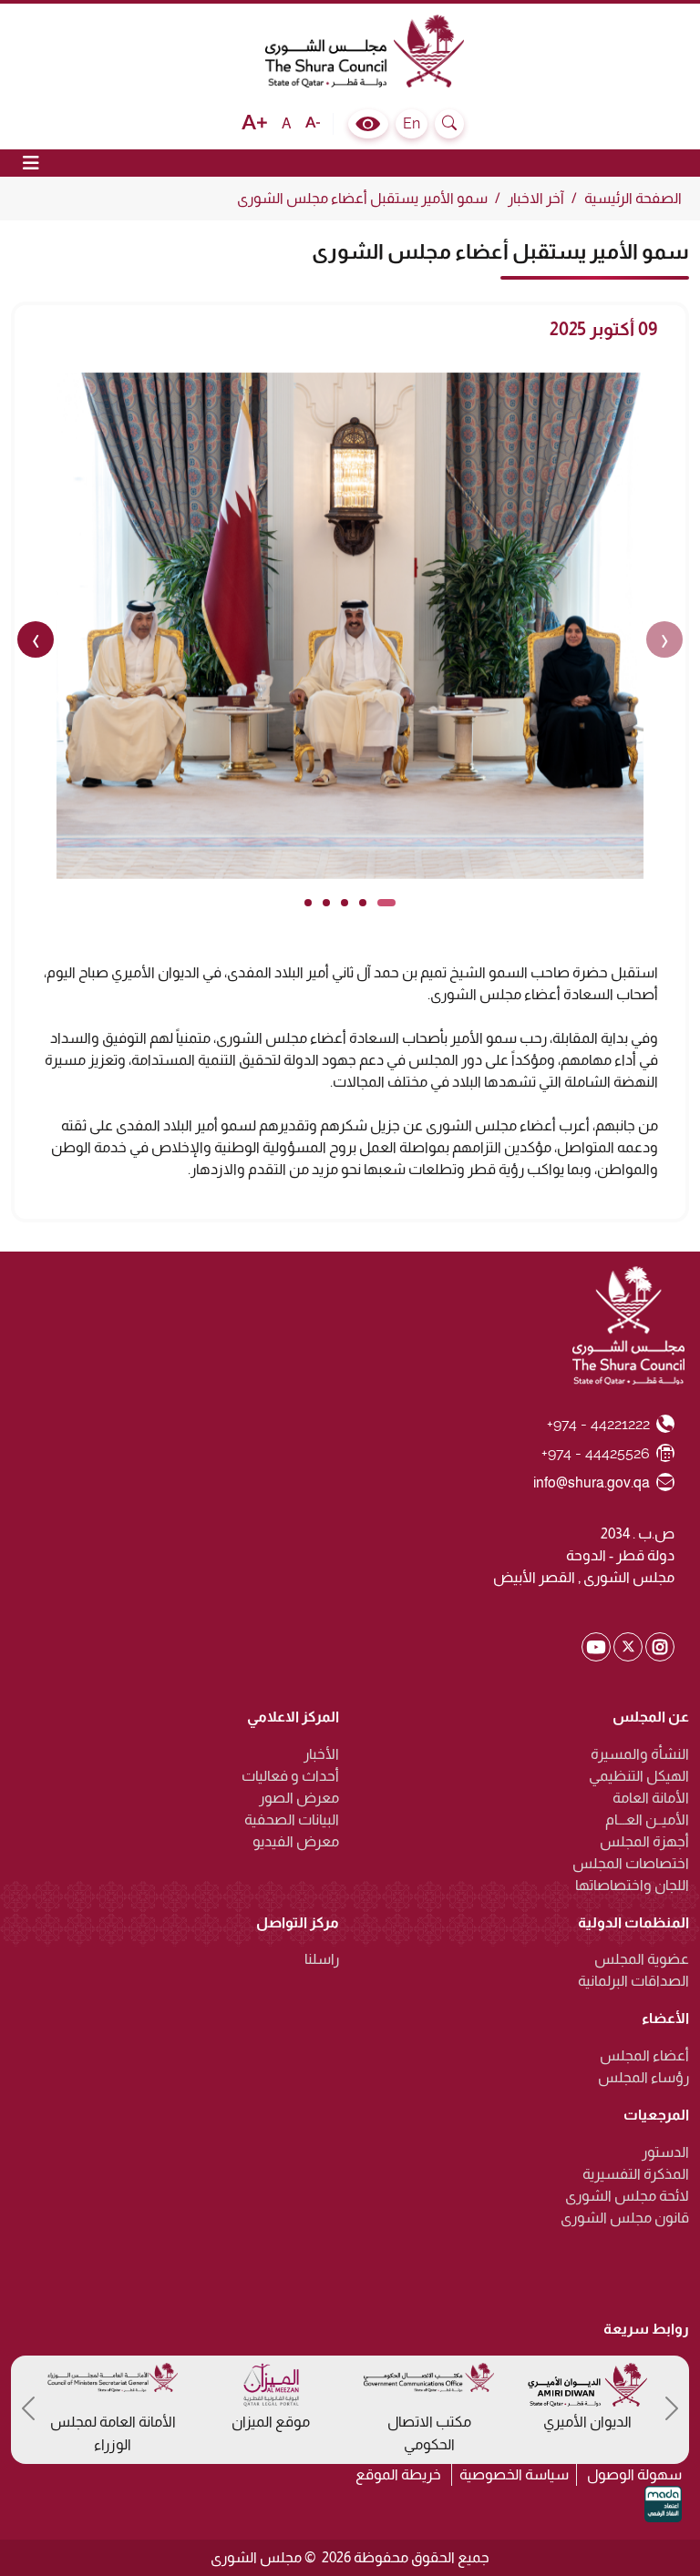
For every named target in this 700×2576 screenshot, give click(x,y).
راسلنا (322, 1959)
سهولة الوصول (634, 2474)
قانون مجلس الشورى (625, 2218)
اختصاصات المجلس (631, 1863)
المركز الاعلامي (293, 1717)
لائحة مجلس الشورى (627, 2196)
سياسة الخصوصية (514, 2474)
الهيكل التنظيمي (639, 1776)
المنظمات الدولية (633, 1922)
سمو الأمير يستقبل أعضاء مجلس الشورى (362, 198)
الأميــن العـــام (647, 1820)
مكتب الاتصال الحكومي (429, 2433)
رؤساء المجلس (643, 2077)
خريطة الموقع (398, 2474)
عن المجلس (651, 1717)
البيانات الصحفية (292, 1820)
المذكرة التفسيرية (636, 2174)
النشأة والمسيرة (640, 1754)
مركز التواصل (298, 1922)
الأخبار (321, 1754)
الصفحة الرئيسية (633, 198)
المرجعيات (656, 2115)
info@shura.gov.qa (592, 1482)
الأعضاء (665, 2018)
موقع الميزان (271, 2422)
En (412, 123)
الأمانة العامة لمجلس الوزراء (113, 2433)
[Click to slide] (386, 903)
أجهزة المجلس (644, 1841)
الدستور (665, 2152)
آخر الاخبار (536, 198)
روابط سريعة (646, 2329)
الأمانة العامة (651, 1798)
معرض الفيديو (296, 1841)
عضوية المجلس (642, 1959)
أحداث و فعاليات (290, 1776)
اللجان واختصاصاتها (632, 1885)
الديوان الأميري (587, 2422)
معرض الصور (299, 1798)
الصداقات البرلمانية (633, 1981)
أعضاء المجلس (644, 2055)
